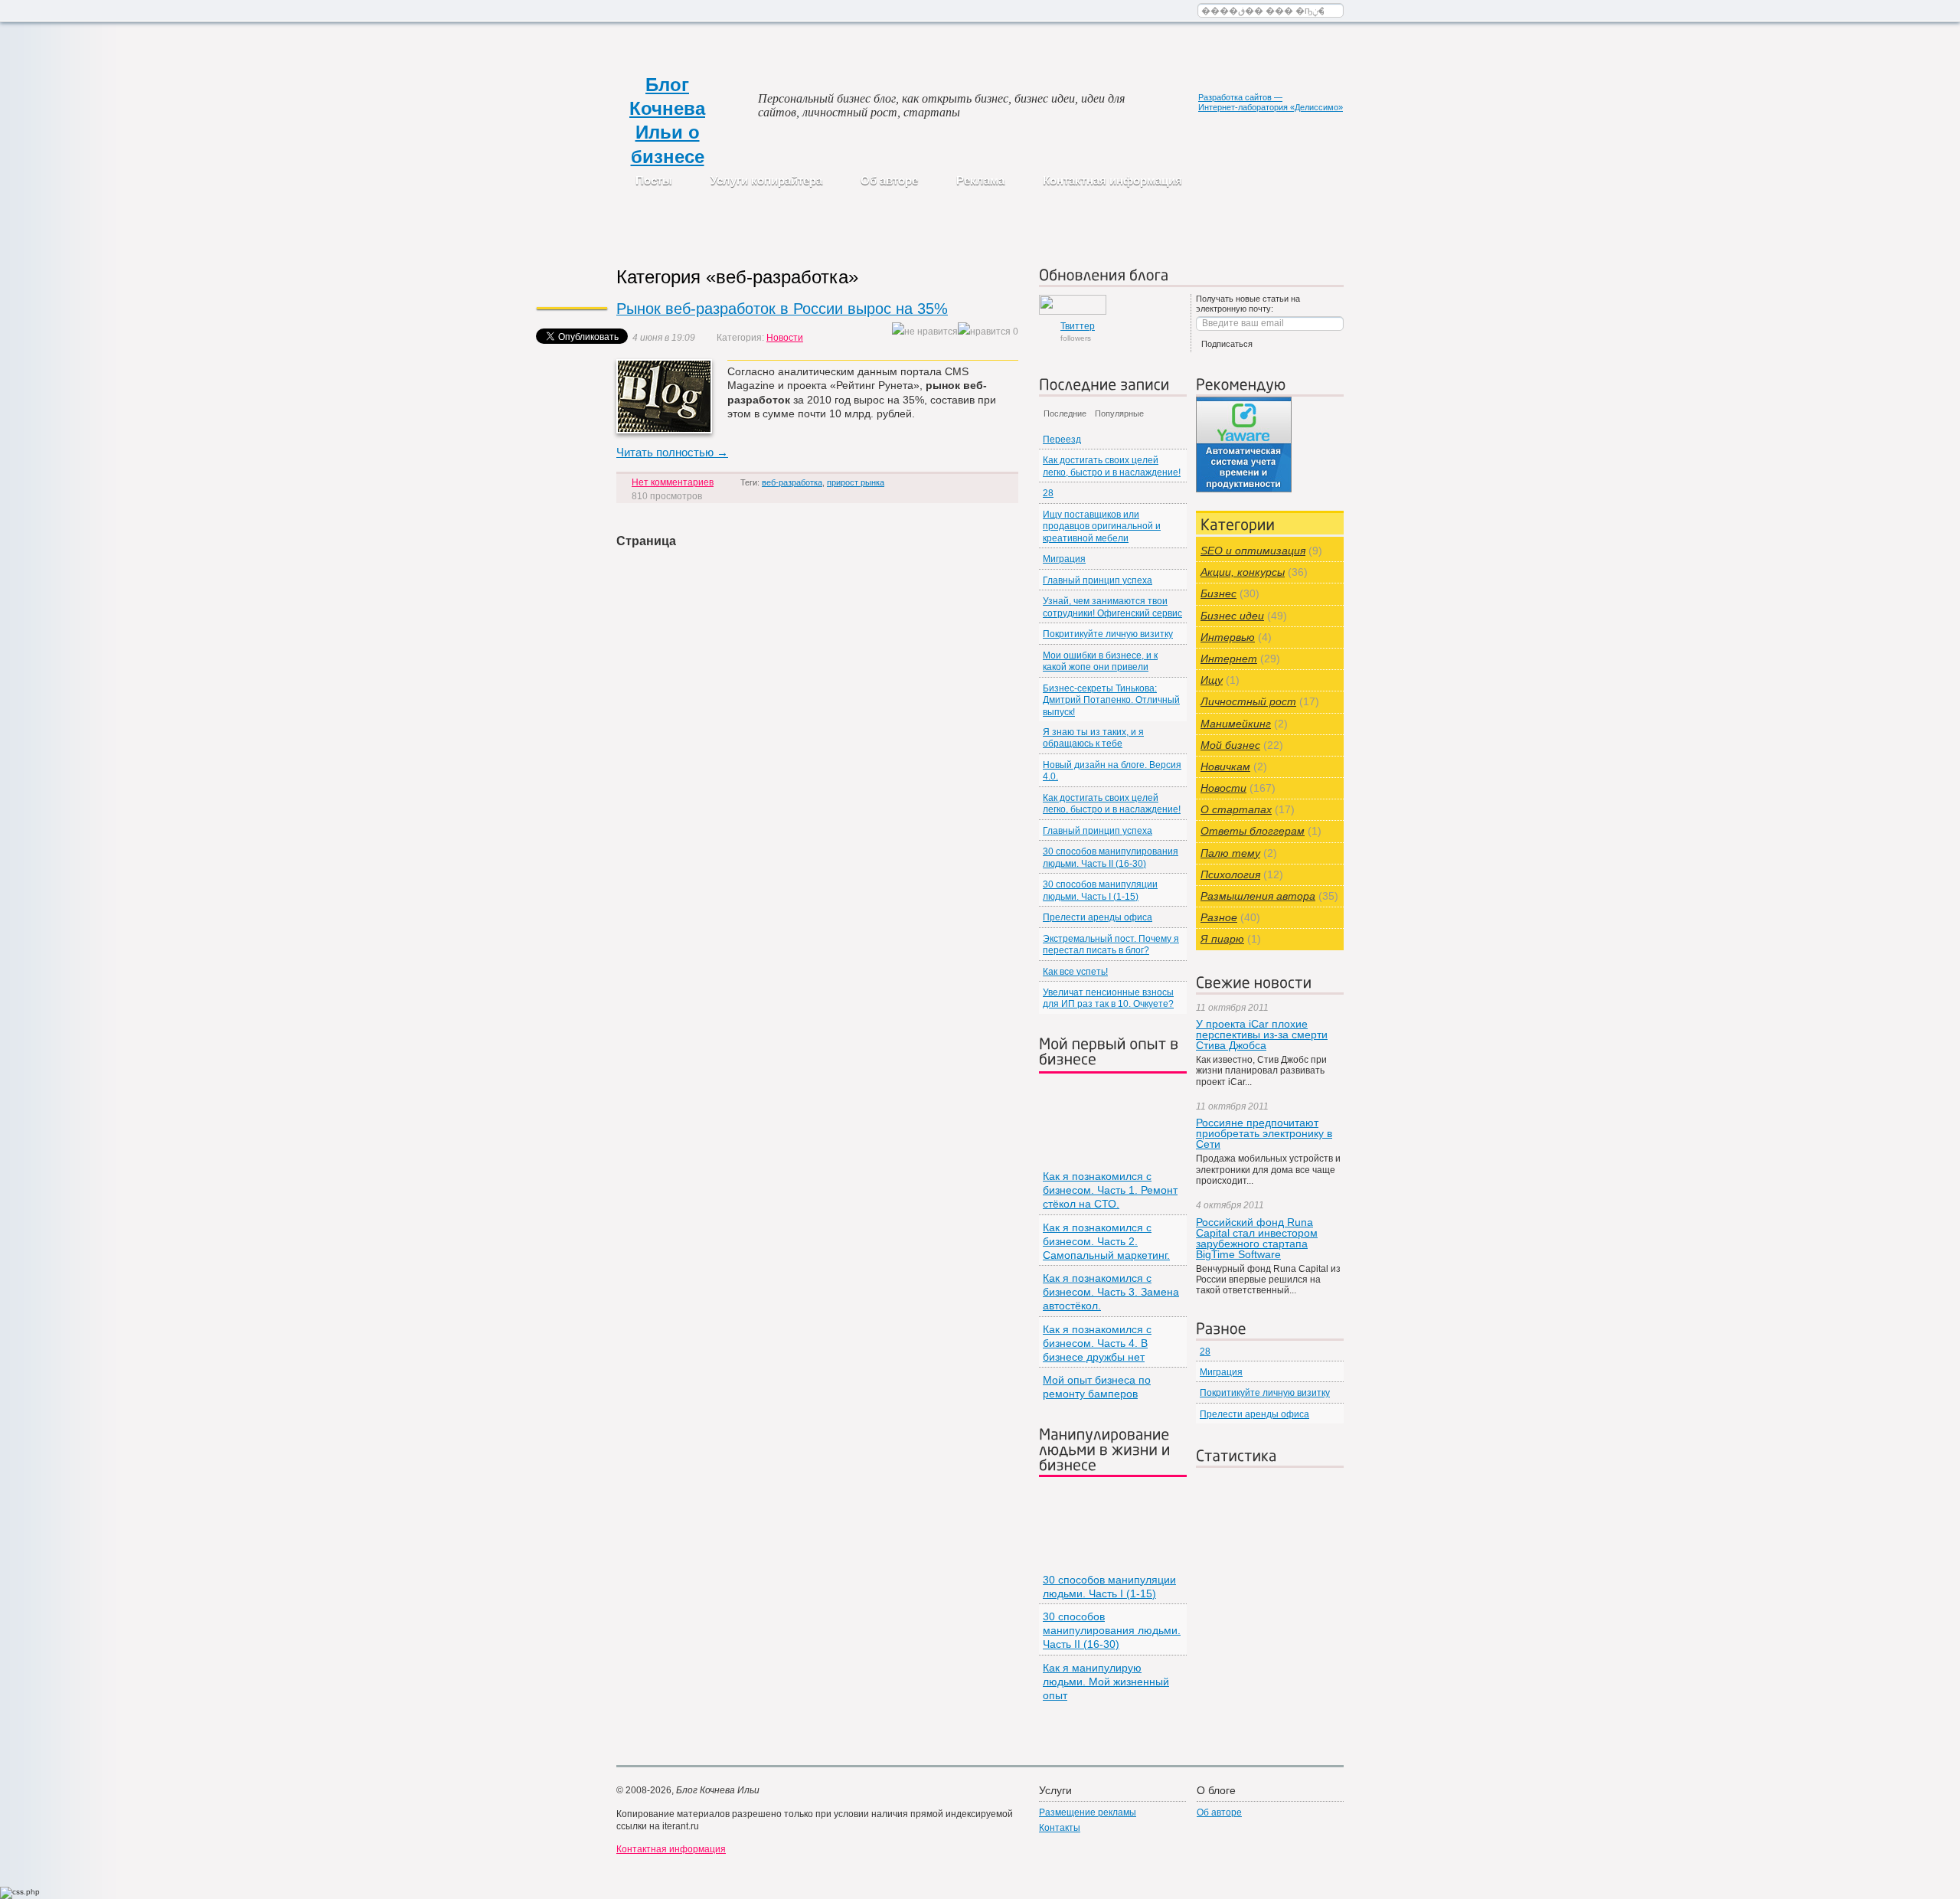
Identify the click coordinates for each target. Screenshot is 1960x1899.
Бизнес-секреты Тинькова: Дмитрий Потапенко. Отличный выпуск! (1111, 700)
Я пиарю (1222, 939)
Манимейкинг (1236, 724)
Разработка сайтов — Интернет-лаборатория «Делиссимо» (1271, 102)
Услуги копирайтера (766, 180)
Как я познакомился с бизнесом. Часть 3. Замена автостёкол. (1111, 1292)
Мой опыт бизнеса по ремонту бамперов (1097, 1387)
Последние (1065, 413)
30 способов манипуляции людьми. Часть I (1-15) (1100, 890)
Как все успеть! (1075, 972)
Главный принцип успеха (1098, 580)
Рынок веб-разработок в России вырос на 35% (782, 309)
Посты (654, 180)
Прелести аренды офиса (1098, 917)
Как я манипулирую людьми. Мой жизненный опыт (1106, 1682)
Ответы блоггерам (1253, 831)
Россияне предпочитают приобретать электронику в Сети (1264, 1133)
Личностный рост (1248, 701)
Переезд (1062, 440)
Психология (1230, 874)
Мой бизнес (1230, 745)
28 (1048, 493)
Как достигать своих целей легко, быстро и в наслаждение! (1112, 466)
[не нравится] (925, 332)
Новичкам (1225, 766)
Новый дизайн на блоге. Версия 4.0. (1112, 771)
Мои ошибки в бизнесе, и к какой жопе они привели (1100, 661)
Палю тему (1230, 853)
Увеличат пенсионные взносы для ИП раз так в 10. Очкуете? (1108, 998)
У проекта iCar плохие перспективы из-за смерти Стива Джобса (1262, 1034)
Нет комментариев (673, 482)
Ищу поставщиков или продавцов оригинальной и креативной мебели (1102, 526)
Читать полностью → (672, 452)
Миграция (1064, 559)
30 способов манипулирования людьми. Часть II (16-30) (1111, 857)
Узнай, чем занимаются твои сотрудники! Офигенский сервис (1112, 607)
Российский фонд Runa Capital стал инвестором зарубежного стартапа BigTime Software (1257, 1238)
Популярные (1119, 413)
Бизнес (1218, 593)
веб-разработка (792, 482)
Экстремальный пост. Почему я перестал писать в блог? (1111, 945)
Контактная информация (1112, 180)
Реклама (980, 180)
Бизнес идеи (1232, 616)
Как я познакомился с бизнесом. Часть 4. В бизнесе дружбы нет (1097, 1343)
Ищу (1212, 680)
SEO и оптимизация (1253, 551)
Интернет (1229, 659)
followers (1078, 332)
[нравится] (984, 332)
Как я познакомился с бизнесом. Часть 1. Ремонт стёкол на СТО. (1110, 1190)
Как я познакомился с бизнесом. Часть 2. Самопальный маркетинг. (1106, 1241)
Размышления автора (1258, 896)
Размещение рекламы (1088, 1812)
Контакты (1060, 1828)
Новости (785, 338)
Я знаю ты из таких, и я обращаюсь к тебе (1093, 738)
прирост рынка (856, 482)
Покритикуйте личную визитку (1108, 634)
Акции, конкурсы (1243, 572)
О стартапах (1236, 809)
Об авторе (889, 180)
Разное (1219, 917)
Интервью (1228, 637)
